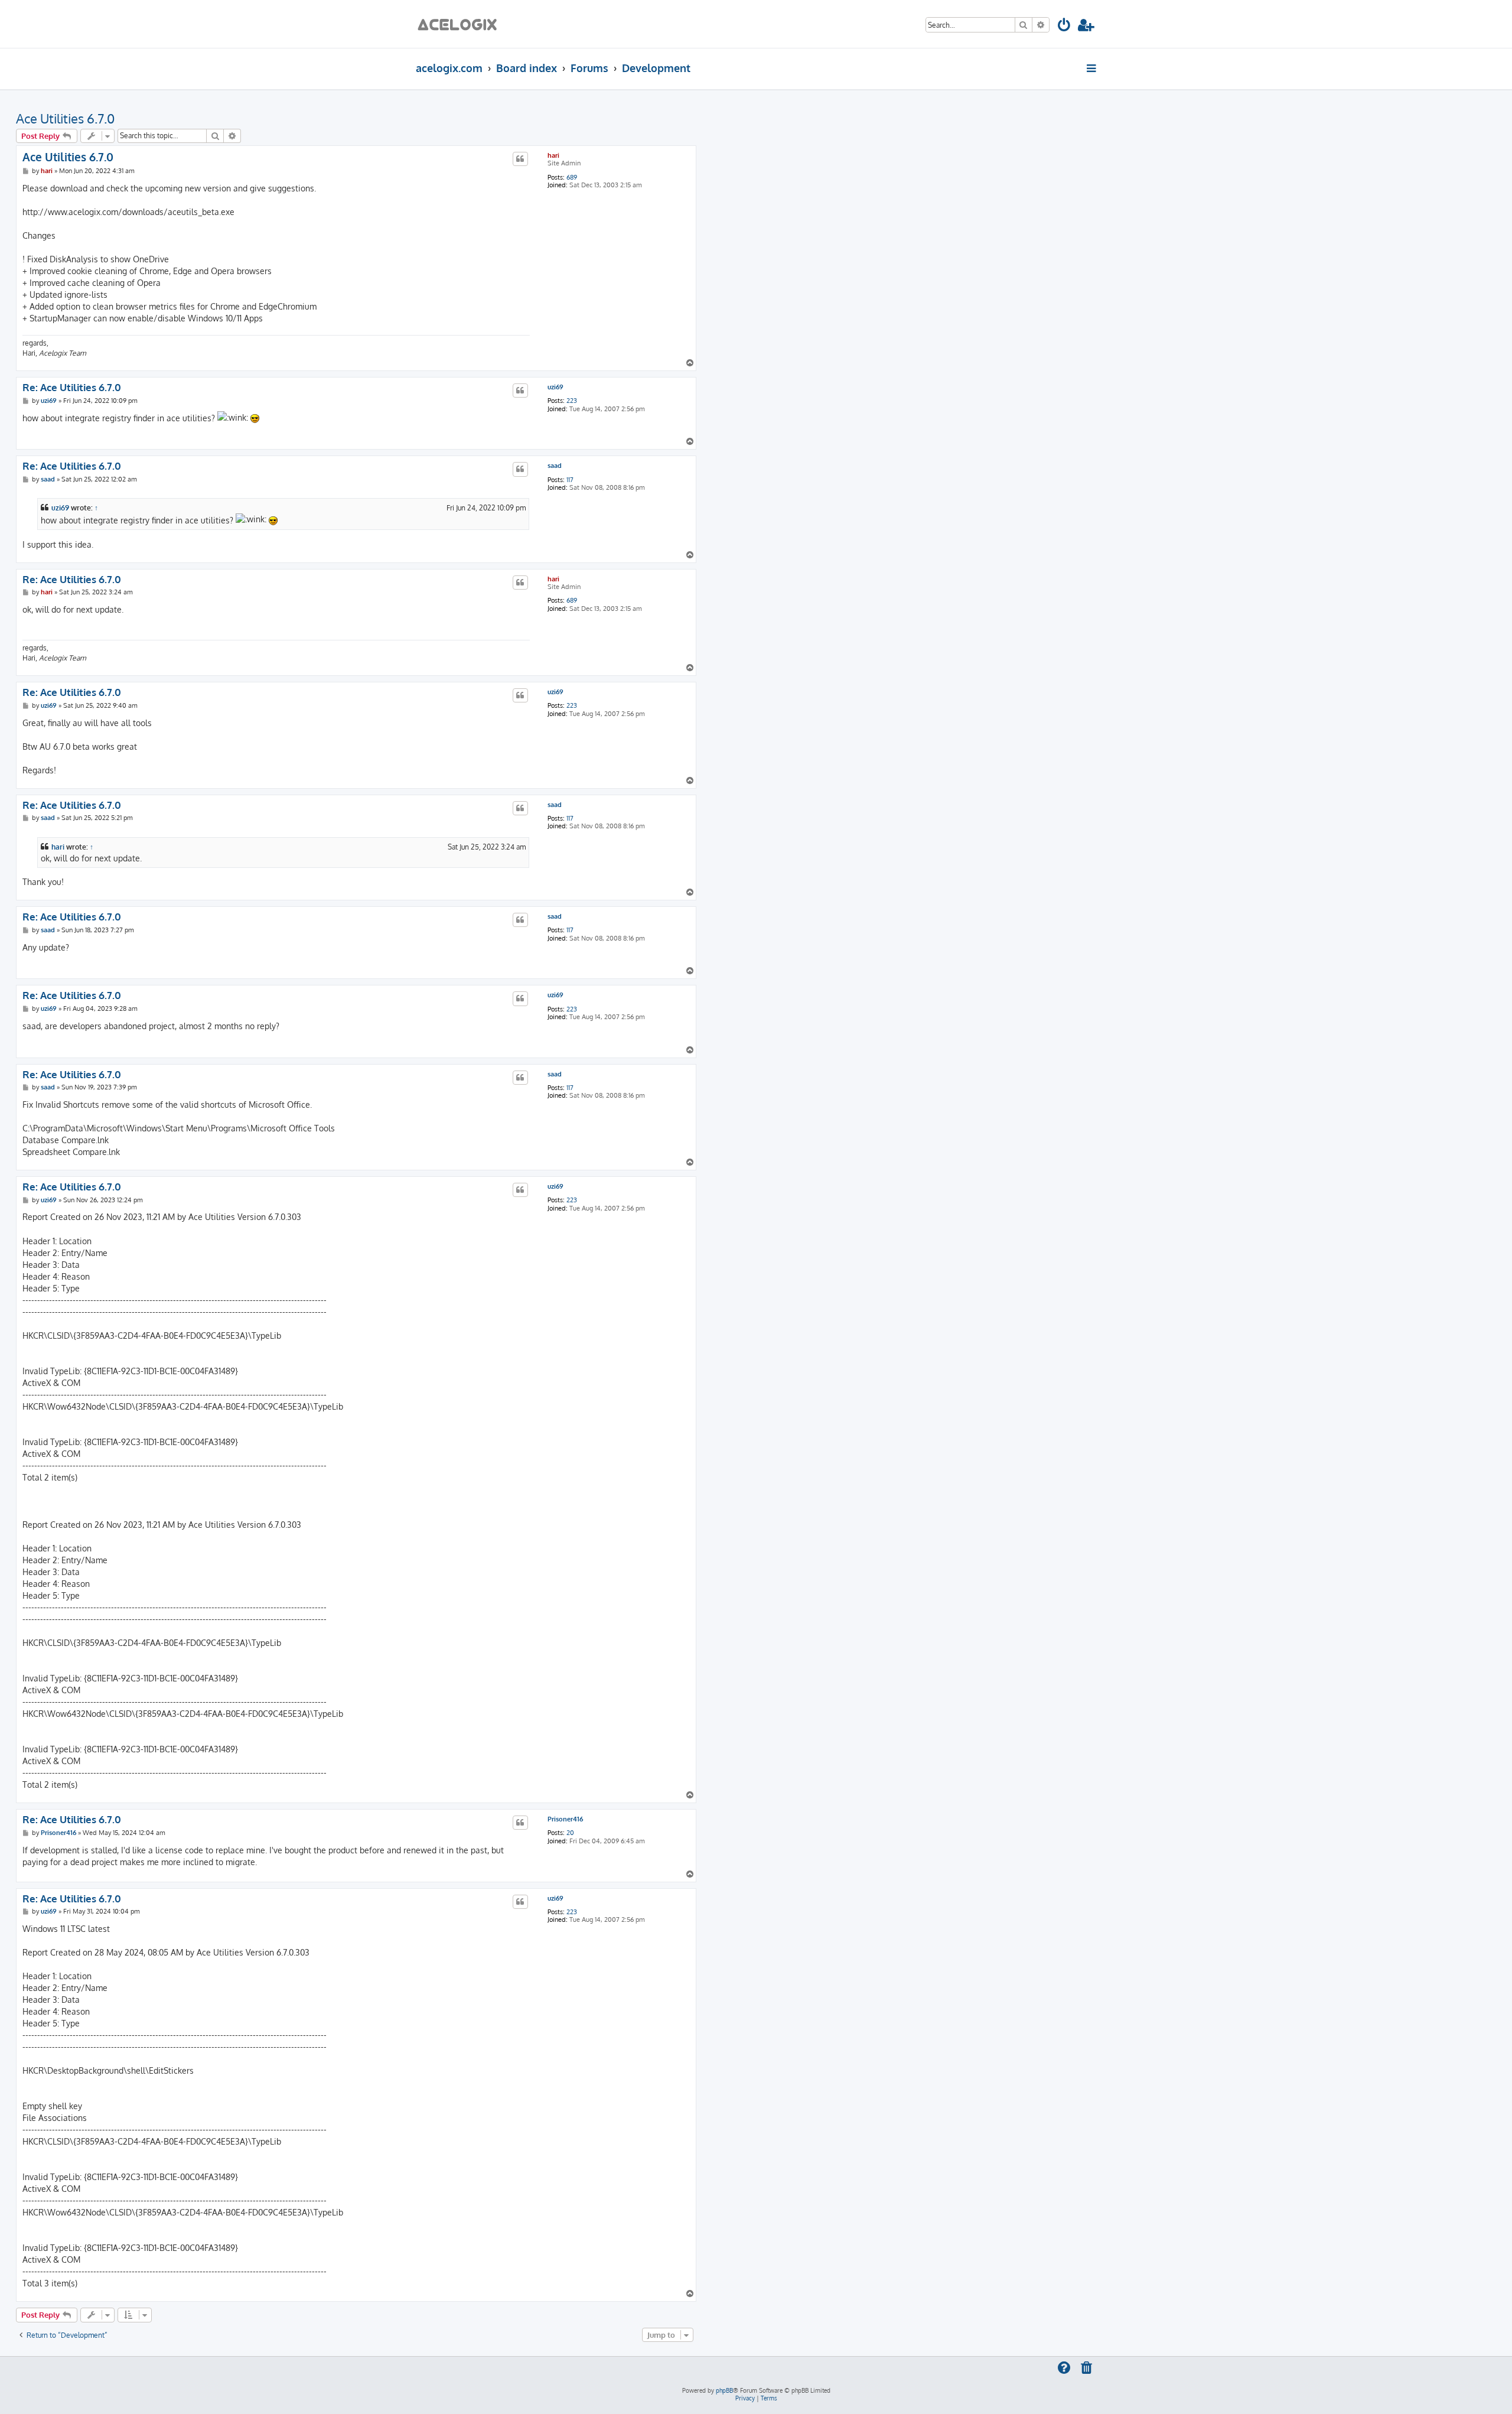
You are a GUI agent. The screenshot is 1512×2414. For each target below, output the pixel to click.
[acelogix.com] (461, 24)
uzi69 (555, 387)
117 (570, 480)
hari (553, 155)
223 (572, 401)
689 (572, 178)
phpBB (724, 2390)
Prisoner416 (565, 1819)
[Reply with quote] (520, 159)
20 (570, 1833)
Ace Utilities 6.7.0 (65, 118)
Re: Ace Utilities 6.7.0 (72, 388)
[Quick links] (1092, 68)
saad (555, 466)
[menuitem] (1065, 27)
